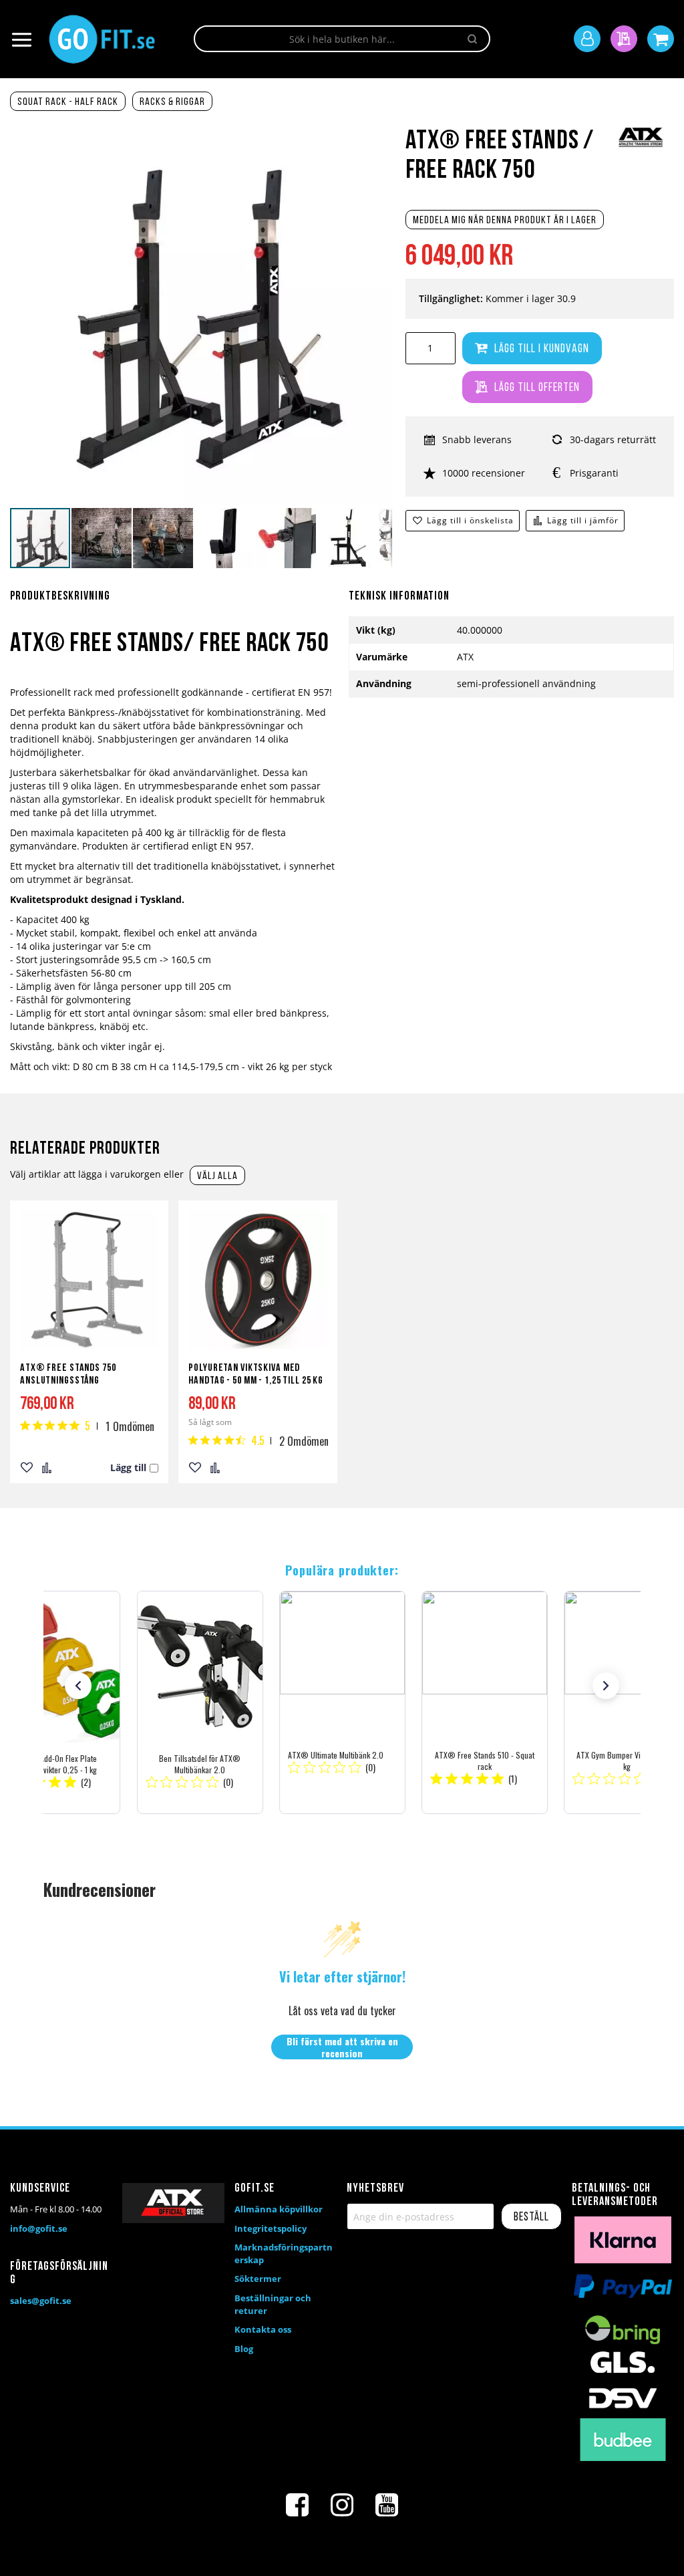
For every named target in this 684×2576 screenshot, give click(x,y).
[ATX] (641, 146)
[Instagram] (342, 2505)
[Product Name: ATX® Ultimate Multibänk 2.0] (342, 1702)
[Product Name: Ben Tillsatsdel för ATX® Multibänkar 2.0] (199, 1702)
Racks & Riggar (172, 102)
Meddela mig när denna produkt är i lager (505, 221)
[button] (102, 538)
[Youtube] (387, 2505)
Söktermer (258, 2279)
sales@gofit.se (41, 2301)
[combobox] (342, 39)
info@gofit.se (39, 2228)
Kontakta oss (263, 2329)
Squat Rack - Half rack (68, 102)
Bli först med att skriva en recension (342, 2047)
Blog (244, 2349)
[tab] (173, 604)
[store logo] (102, 39)
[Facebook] (297, 2505)
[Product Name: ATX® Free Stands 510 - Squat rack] (485, 1702)
